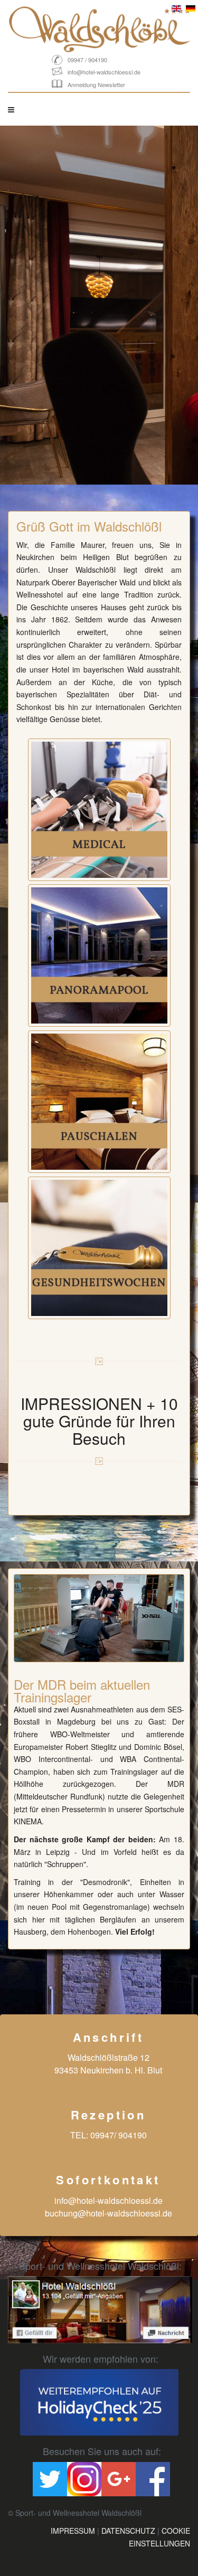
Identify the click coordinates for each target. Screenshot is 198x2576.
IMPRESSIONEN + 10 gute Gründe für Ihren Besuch (99, 1421)
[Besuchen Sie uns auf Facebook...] (100, 2309)
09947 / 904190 (87, 60)
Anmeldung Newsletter (96, 84)
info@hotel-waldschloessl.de (104, 72)
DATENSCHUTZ (128, 2531)
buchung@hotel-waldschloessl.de (109, 2213)
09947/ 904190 (119, 2135)
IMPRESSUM (73, 2531)
